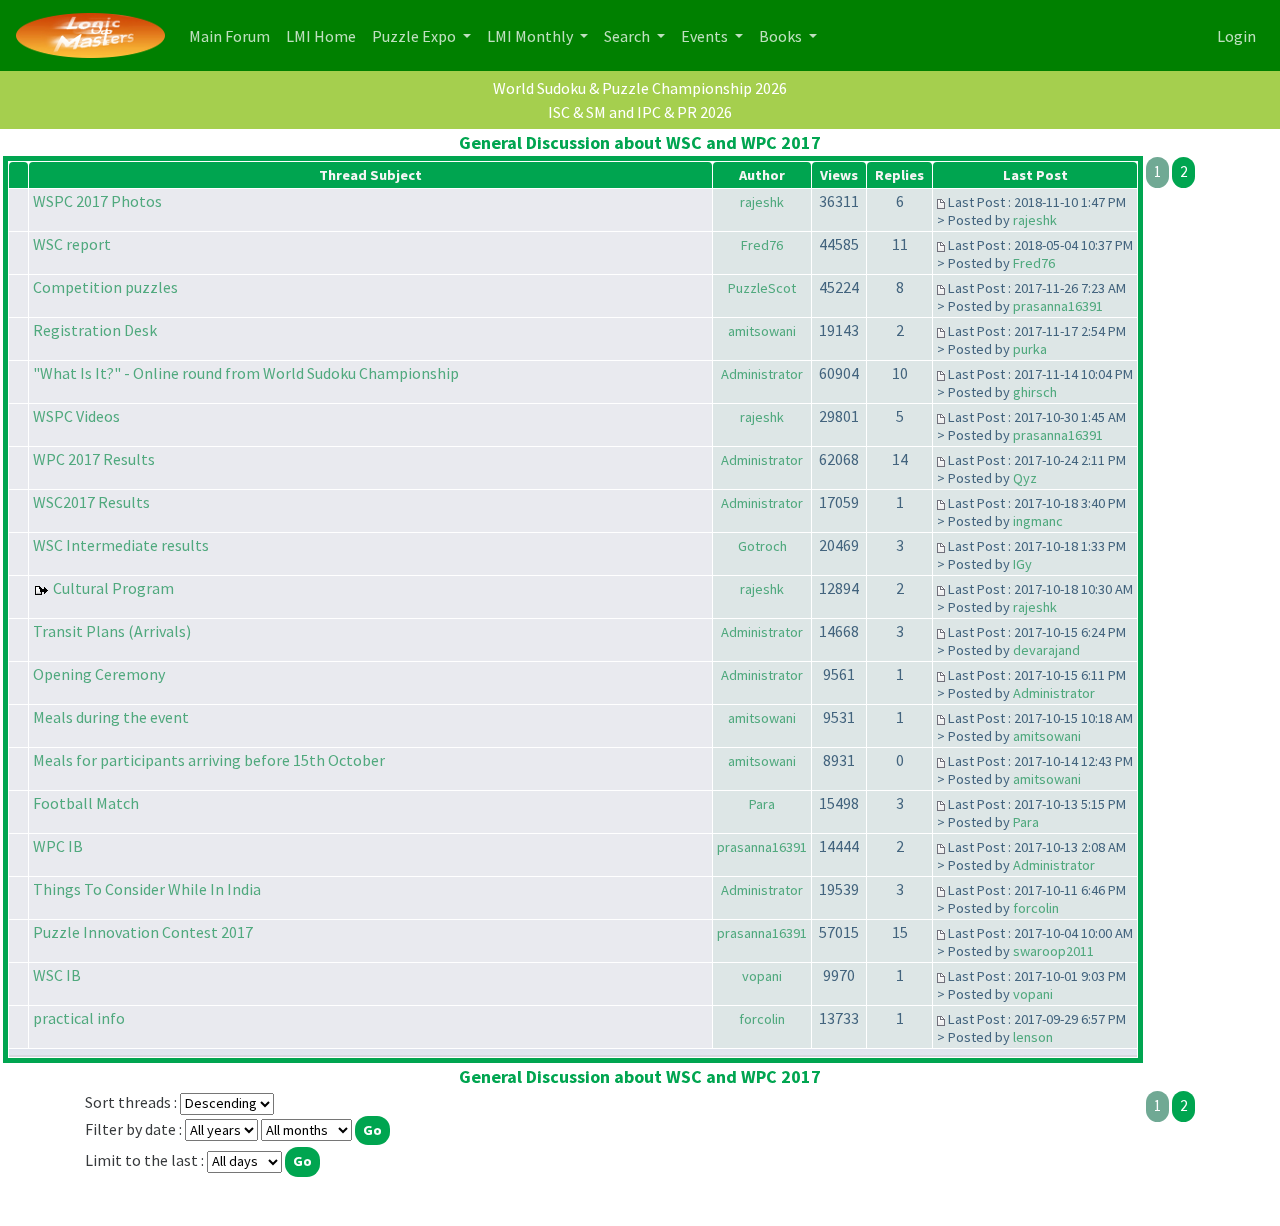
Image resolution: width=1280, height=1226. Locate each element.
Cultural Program (113, 588)
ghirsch (1035, 392)
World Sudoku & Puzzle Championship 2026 (640, 88)
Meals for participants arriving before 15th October (209, 760)
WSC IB (57, 975)
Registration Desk (95, 330)
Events (706, 36)
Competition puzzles (105, 287)
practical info (79, 1018)
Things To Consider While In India (147, 889)
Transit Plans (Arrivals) (112, 631)
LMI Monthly (531, 36)
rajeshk (762, 202)
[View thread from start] (941, 202)
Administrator (762, 374)
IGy (1022, 564)
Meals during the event (111, 717)
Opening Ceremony (99, 674)
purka (1030, 349)
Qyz (1025, 478)
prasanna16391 (1058, 306)
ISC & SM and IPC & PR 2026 (640, 112)
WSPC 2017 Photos (97, 201)
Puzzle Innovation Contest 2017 (143, 932)
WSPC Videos (76, 416)
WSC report (72, 244)
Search (628, 36)
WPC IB (58, 846)
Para (762, 804)
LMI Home (325, 35)
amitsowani (762, 331)
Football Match (86, 803)
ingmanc (1038, 521)
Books (782, 36)
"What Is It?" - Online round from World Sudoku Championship (246, 373)
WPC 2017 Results (94, 459)
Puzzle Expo (415, 36)
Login (1236, 36)
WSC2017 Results (91, 502)
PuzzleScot (762, 288)
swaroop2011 (1053, 951)
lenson (1033, 1037)
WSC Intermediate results (121, 545)
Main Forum (233, 35)
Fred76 (762, 245)
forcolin (1036, 908)
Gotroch (762, 546)
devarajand (1046, 650)
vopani (762, 976)
